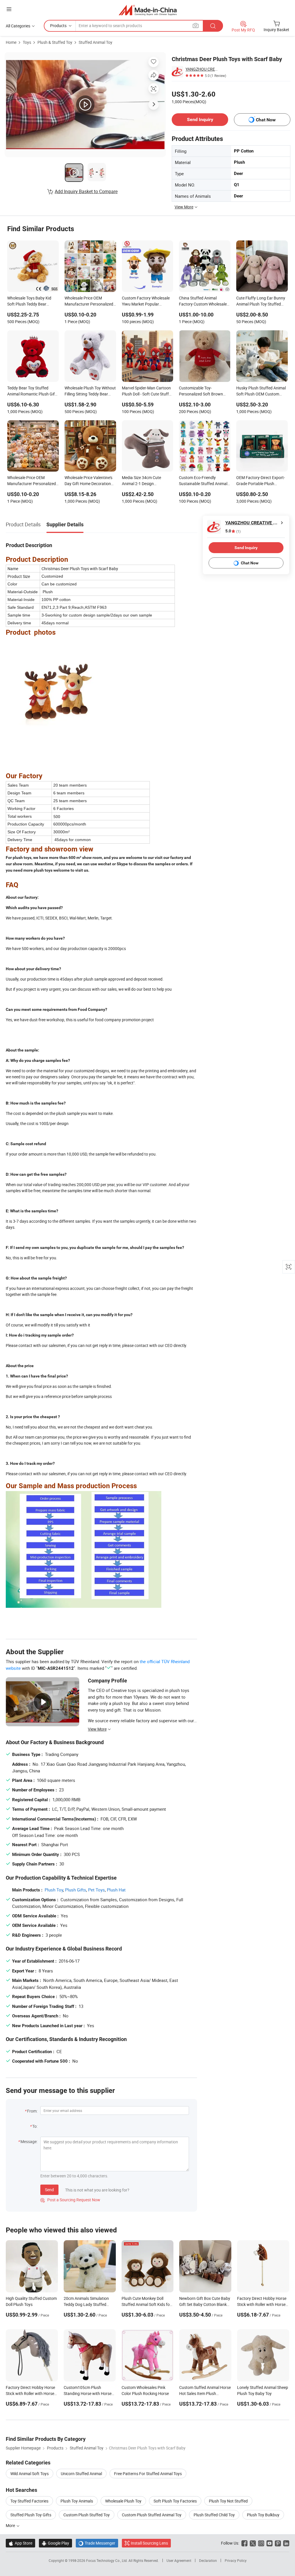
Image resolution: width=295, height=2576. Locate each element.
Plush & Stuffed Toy (55, 42)
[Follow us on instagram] (261, 2543)
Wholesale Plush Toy (123, 2501)
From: (32, 2111)
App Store (20, 2543)
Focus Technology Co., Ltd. (107, 2560)
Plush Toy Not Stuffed (228, 2501)
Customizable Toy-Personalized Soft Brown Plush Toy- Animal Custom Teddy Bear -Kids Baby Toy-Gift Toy (203, 391)
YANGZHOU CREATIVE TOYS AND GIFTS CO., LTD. (202, 69)
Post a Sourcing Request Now (70, 2200)
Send (49, 2190)
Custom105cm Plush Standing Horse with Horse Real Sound (88, 2393)
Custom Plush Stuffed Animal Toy (152, 2515)
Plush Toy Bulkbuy (263, 2515)
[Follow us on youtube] (270, 2543)
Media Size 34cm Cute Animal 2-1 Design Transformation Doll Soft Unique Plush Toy (144, 481)
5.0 (233, 531)
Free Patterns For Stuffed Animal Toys (148, 2474)
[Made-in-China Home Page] (148, 10)
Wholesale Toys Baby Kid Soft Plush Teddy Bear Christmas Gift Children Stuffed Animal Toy (29, 301)
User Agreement (179, 2560)
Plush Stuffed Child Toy (214, 2515)
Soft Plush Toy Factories (175, 2501)
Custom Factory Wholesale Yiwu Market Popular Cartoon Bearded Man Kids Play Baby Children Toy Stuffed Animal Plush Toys (146, 301)
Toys (27, 42)
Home (11, 42)
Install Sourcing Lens (149, 2543)
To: (35, 2126)
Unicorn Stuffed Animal (81, 2474)
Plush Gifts (76, 1890)
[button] (9, 9)
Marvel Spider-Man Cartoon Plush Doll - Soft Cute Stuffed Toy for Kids (147, 391)
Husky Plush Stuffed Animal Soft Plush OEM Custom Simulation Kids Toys (261, 391)
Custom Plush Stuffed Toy (87, 2515)
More (11, 2525)
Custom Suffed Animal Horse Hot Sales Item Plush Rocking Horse (205, 2393)
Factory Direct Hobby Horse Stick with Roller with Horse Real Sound (262, 2304)
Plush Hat (116, 1890)
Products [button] (58, 26)
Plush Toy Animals (77, 2501)
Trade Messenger (97, 2543)
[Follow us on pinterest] (278, 2543)
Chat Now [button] (266, 120)
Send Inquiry (200, 119)
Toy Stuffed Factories (29, 2501)
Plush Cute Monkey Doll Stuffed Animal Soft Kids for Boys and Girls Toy (146, 2304)
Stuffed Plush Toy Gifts (31, 2515)
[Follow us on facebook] (244, 2543)
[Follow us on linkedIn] (286, 2543)
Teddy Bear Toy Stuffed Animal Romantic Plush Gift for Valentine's (32, 391)
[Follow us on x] (253, 2543)
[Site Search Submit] (213, 26)
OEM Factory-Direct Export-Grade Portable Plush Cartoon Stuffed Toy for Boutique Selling (261, 481)
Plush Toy (54, 1890)
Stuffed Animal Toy (96, 42)
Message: (29, 2141)
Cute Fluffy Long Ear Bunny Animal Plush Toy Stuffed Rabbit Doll (261, 301)
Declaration (208, 2560)
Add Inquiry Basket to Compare (86, 191)
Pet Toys (97, 1890)
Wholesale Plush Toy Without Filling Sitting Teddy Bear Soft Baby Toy (90, 391)
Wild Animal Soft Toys (30, 2474)
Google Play (55, 2543)
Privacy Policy (236, 2560)
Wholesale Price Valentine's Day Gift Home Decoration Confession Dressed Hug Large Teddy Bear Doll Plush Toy (89, 481)
